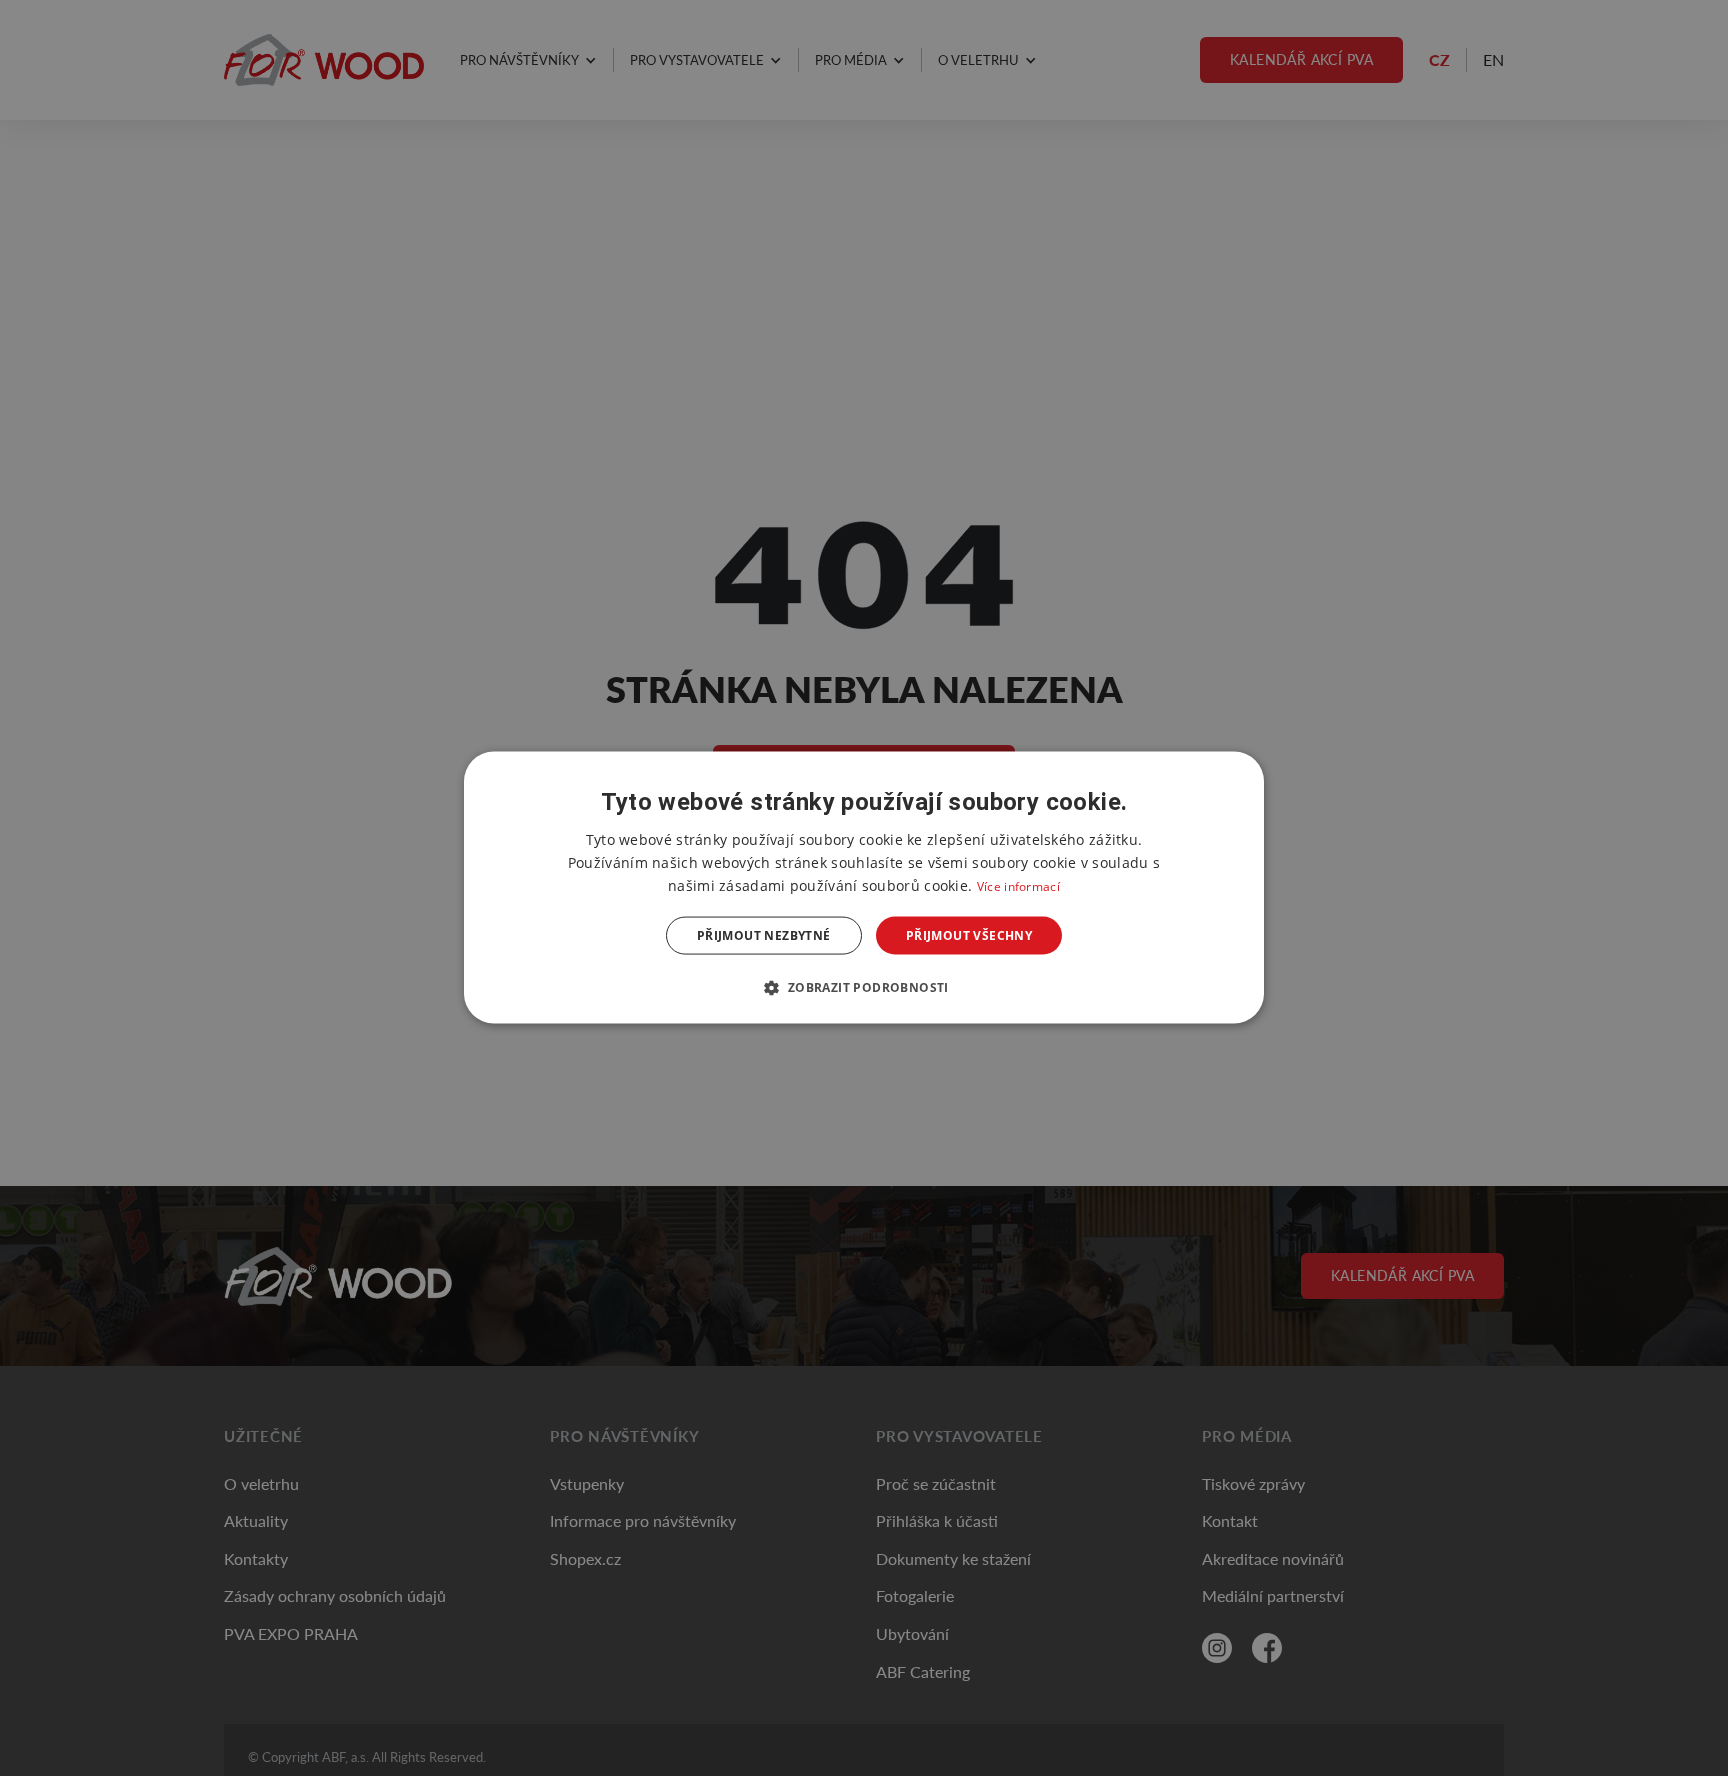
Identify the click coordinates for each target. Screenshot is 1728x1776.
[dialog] (864, 888)
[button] (863, 987)
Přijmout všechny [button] (969, 935)
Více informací (1018, 886)
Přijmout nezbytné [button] (764, 935)
